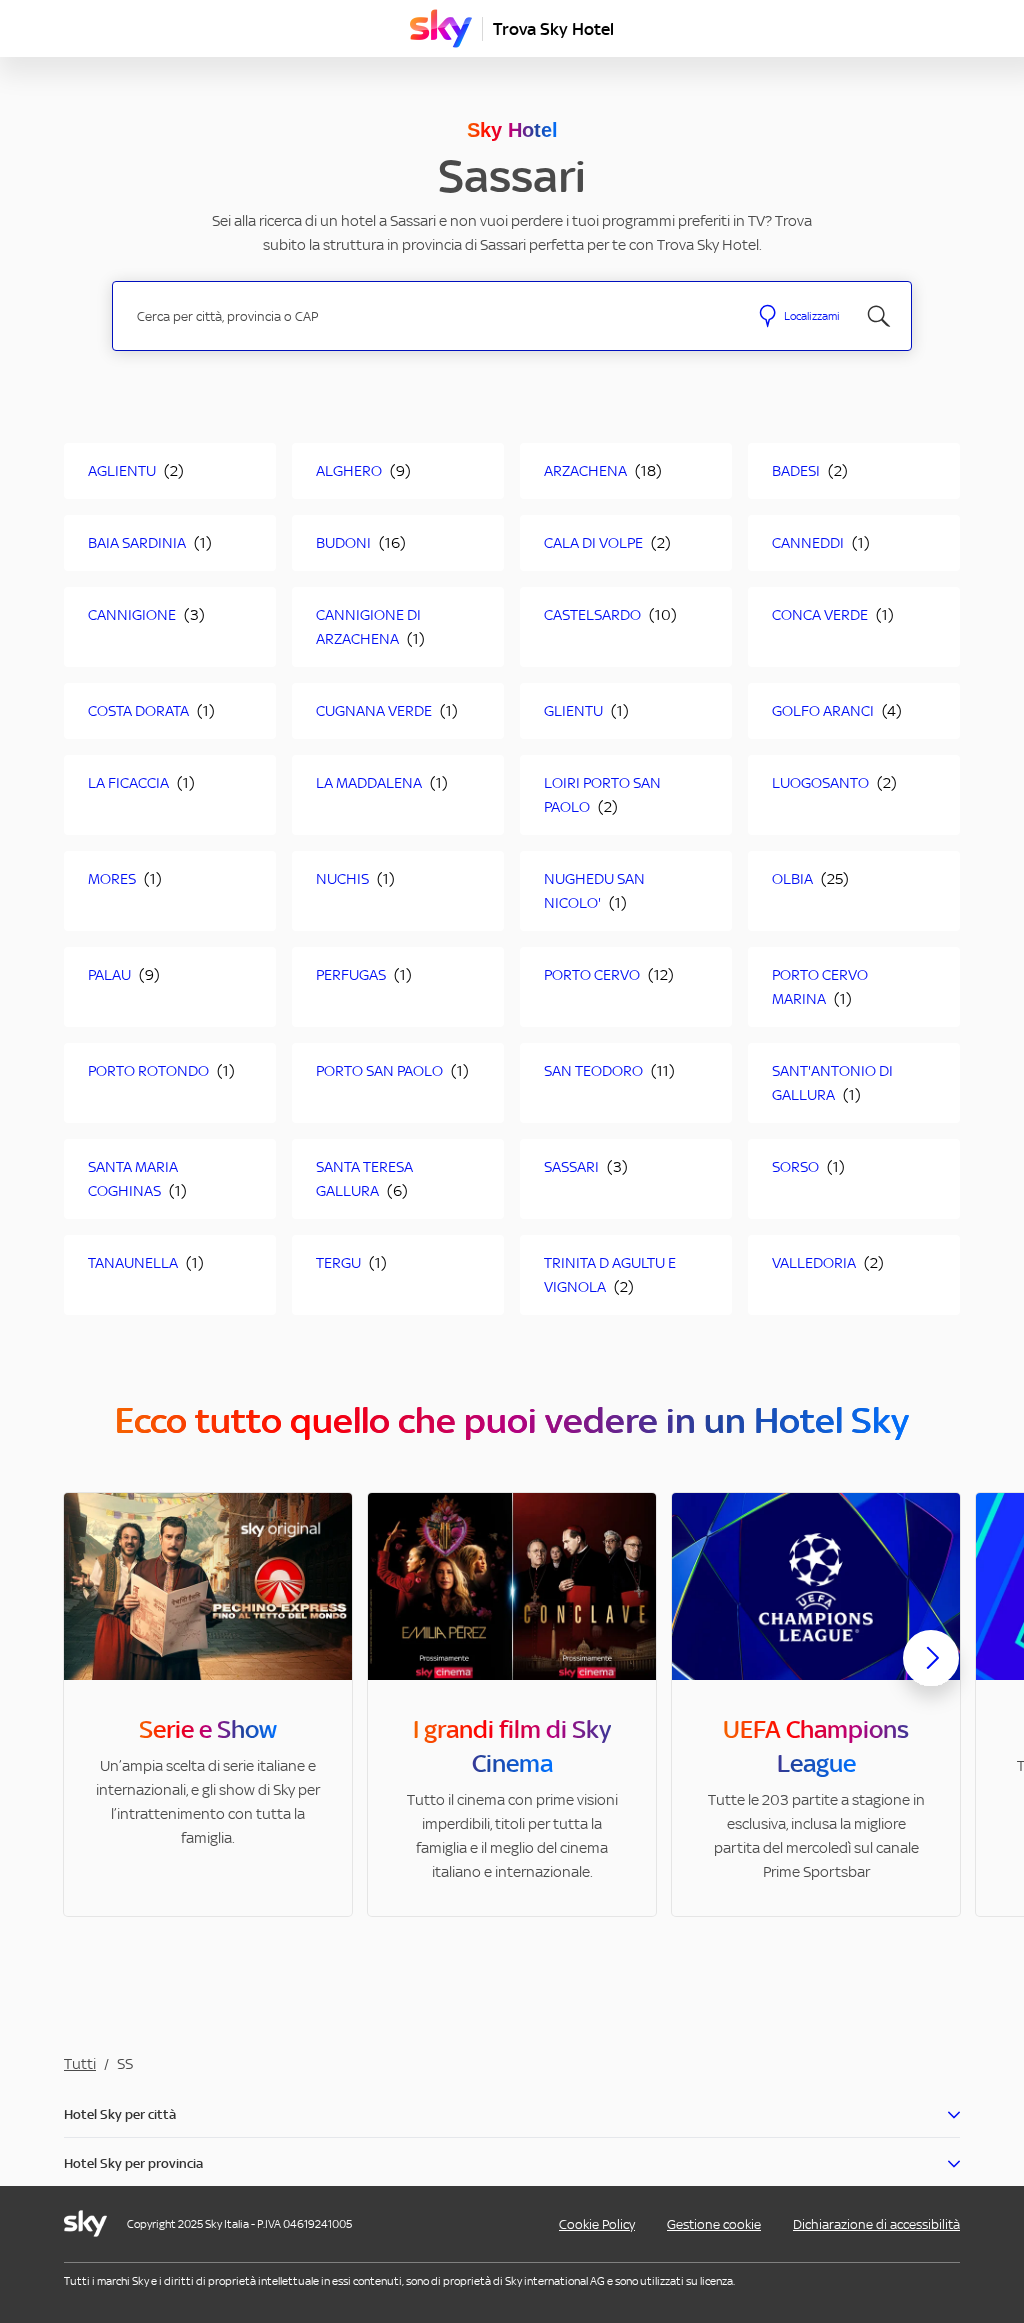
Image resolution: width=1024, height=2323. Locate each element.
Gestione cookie (714, 2224)
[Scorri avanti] (931, 1674)
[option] (208, 1704)
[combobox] (430, 316)
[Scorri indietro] (93, 1670)
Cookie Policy (597, 2224)
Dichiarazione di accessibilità (876, 2224)
